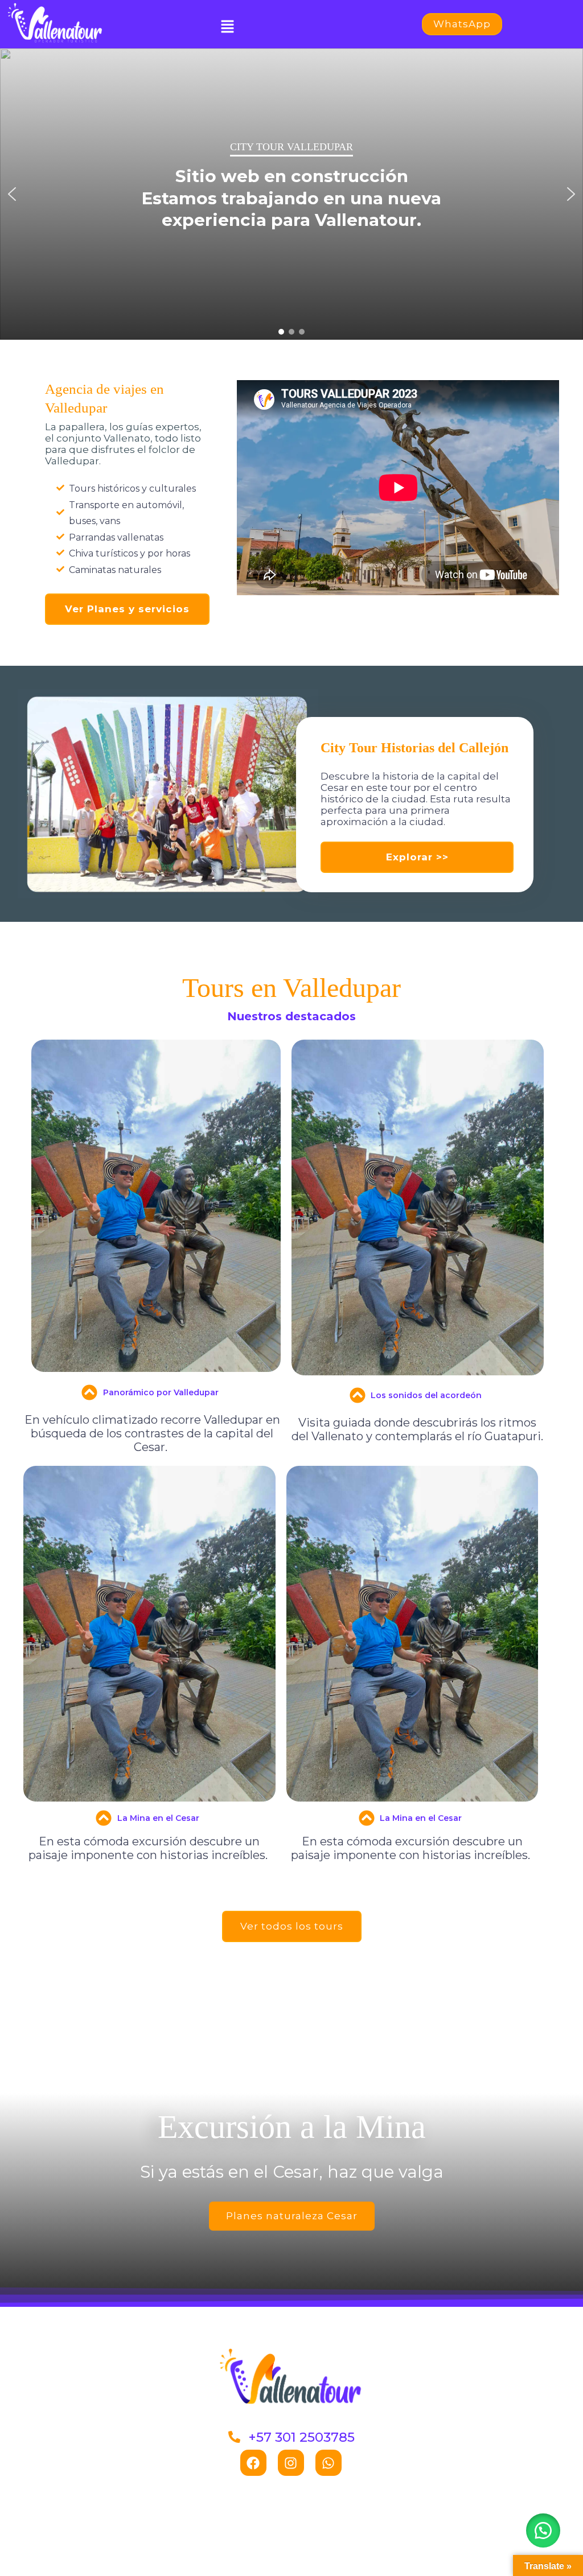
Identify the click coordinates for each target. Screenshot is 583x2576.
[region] (291, 194)
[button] (227, 27)
